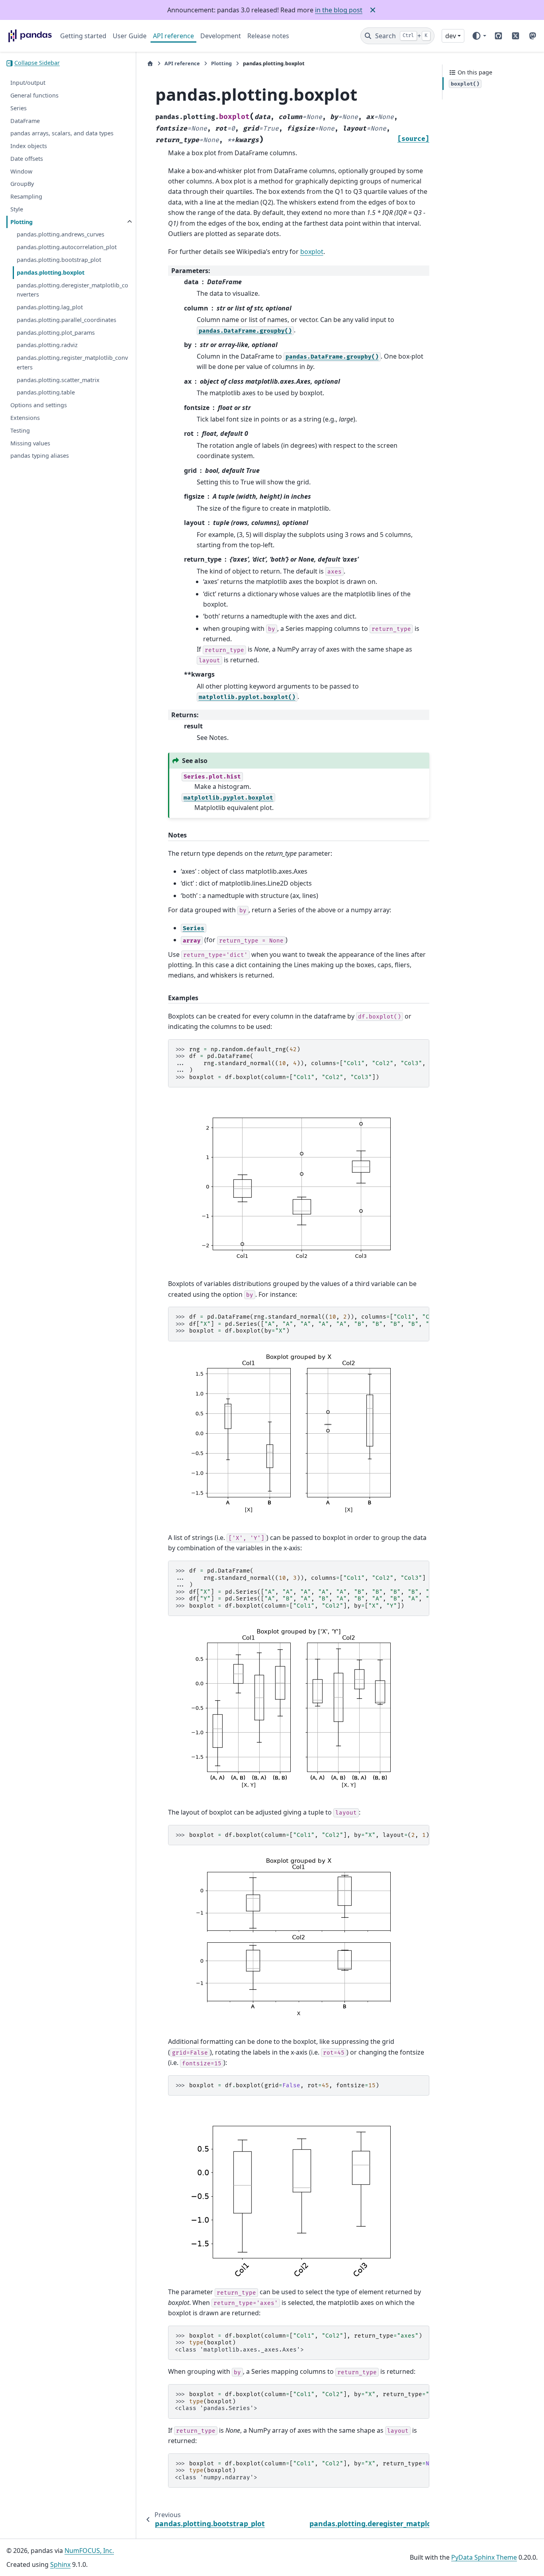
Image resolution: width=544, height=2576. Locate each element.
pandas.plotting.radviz (47, 345)
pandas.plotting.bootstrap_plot (59, 260)
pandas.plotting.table (46, 393)
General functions (34, 95)
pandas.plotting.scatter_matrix (58, 380)
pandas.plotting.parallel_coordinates (67, 320)
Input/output (28, 83)
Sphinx (60, 2564)
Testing (20, 430)
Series (19, 108)
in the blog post (339, 10)
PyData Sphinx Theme (484, 2557)
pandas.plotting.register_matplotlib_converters (72, 362)
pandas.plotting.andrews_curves (61, 235)
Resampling (26, 197)
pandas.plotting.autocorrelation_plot (67, 247)
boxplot (312, 252)
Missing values (30, 443)
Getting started (83, 36)
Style (17, 209)
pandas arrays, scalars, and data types (62, 134)
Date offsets (27, 159)
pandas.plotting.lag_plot (50, 307)
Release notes (268, 36)
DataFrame (25, 121)
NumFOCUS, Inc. (89, 2551)
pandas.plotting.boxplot (51, 272)
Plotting (22, 222)
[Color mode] (479, 36)
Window (21, 171)
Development (221, 36)
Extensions (25, 418)
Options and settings (39, 405)
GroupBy (22, 184)
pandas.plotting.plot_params (56, 333)
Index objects (29, 146)
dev (451, 36)
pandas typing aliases (40, 456)
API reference (173, 36)
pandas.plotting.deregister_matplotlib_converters (72, 290)
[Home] (150, 63)
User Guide (130, 36)
